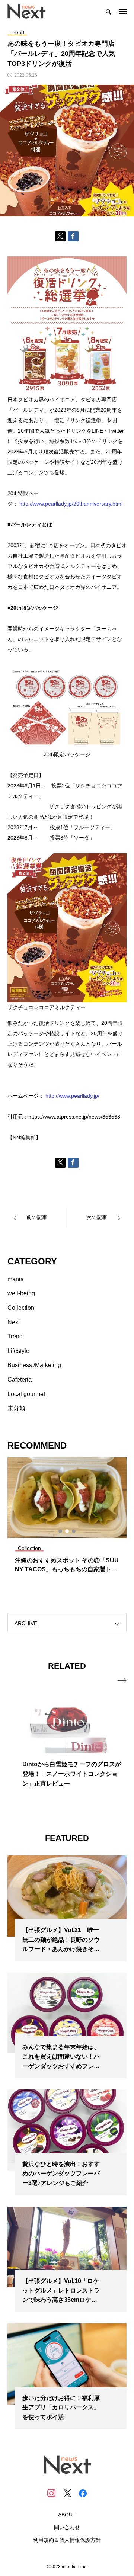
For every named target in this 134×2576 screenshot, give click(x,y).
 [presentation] (122, 1681)
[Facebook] (83, 2493)
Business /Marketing (34, 1365)
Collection (21, 1308)
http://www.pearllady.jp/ (72, 1096)
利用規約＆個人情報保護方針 (67, 2540)
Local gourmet (26, 1394)
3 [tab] (74, 1531)
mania (16, 1279)
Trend (15, 1336)
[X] (67, 2493)
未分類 (16, 1408)
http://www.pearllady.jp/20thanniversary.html (71, 504)
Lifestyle (18, 1351)
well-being (21, 1293)
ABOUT (67, 2515)
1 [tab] (61, 1531)
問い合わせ (67, 2527)
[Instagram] (51, 2493)
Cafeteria (20, 1380)
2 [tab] (67, 1531)
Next (14, 1322)
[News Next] (31, 11)
